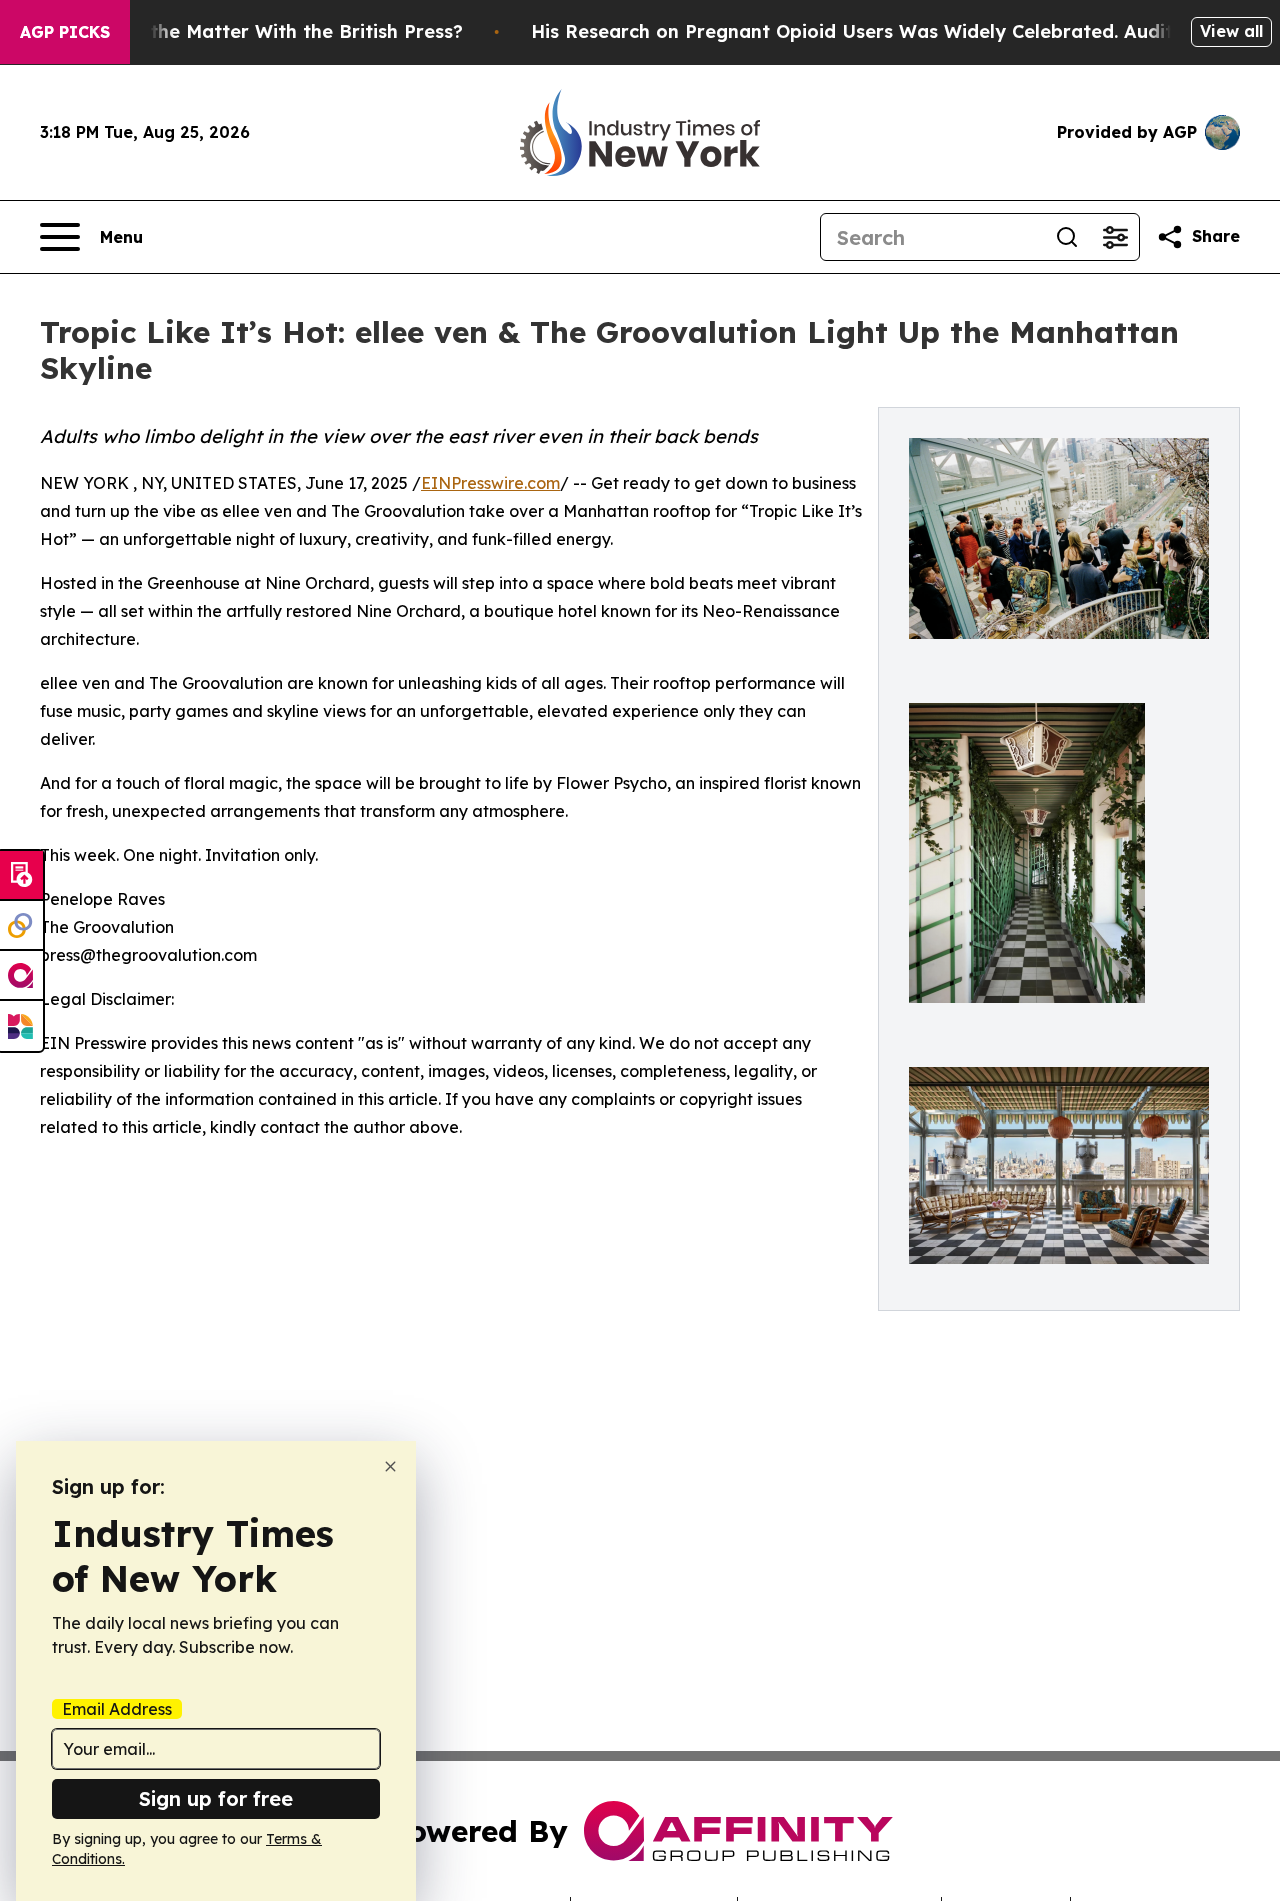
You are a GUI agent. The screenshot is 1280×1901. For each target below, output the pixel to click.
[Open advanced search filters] (1115, 237)
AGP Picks (65, 32)
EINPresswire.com (490, 483)
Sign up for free (216, 1798)
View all (1231, 31)
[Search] (1067, 237)
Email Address (117, 1709)
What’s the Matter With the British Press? (272, 31)
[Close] (390, 1466)
